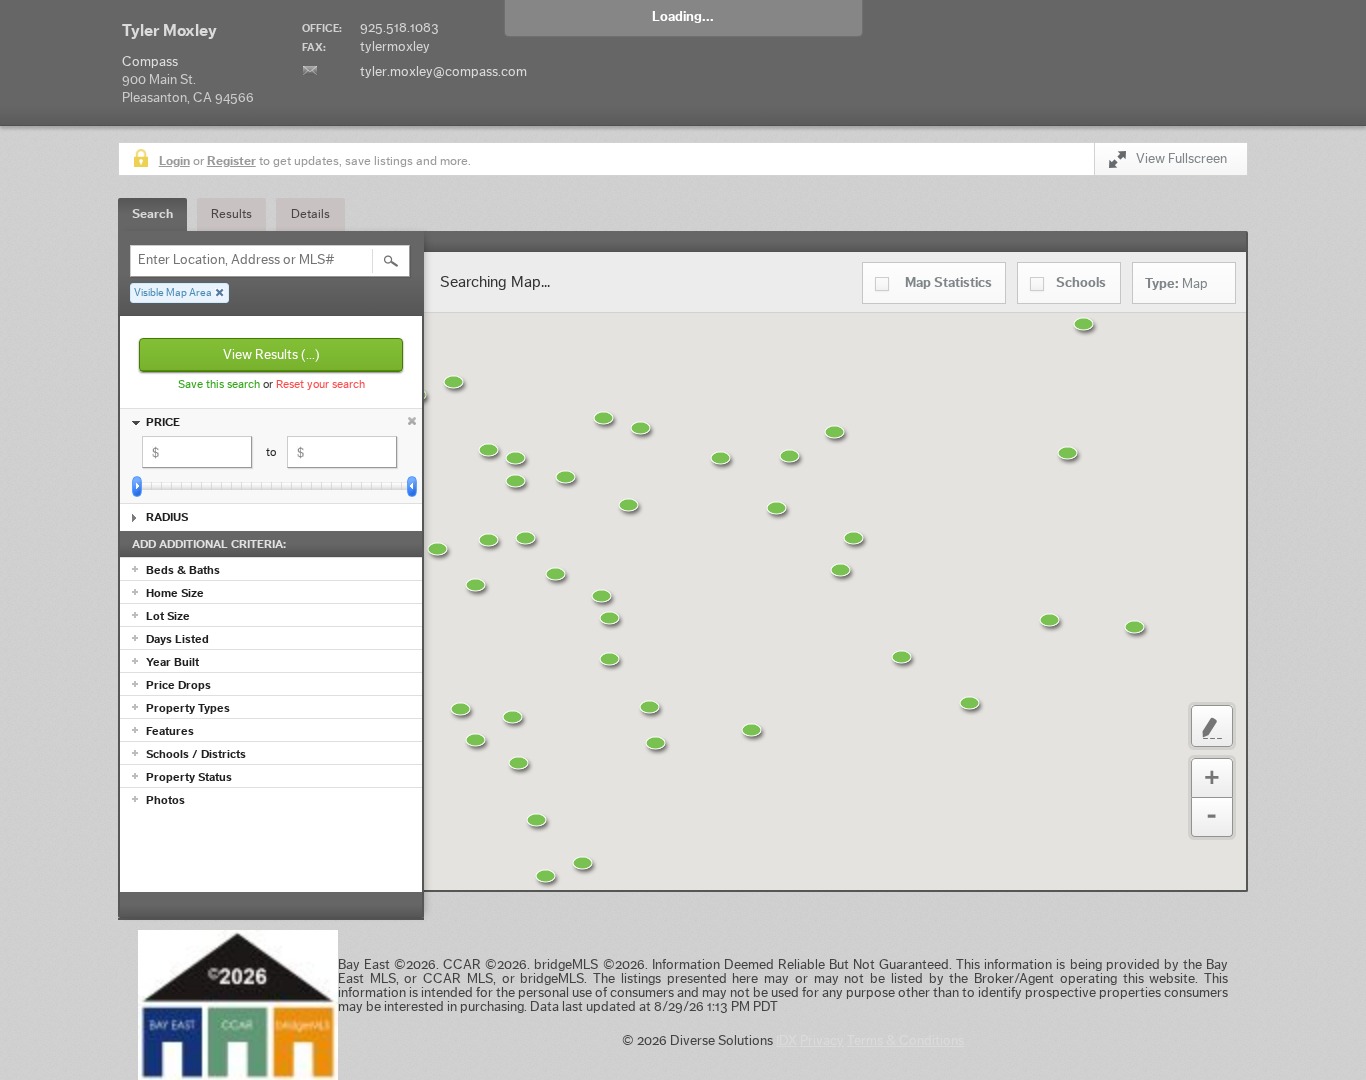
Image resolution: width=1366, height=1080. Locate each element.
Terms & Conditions (905, 1041)
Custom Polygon (1212, 726)
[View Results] (390, 261)
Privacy (822, 1041)
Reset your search (320, 384)
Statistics (948, 283)
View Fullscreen (1181, 159)
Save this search (219, 384)
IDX (786, 1041)
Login (174, 160)
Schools (1081, 283)
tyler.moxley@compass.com (443, 72)
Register (231, 160)
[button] (424, 645)
